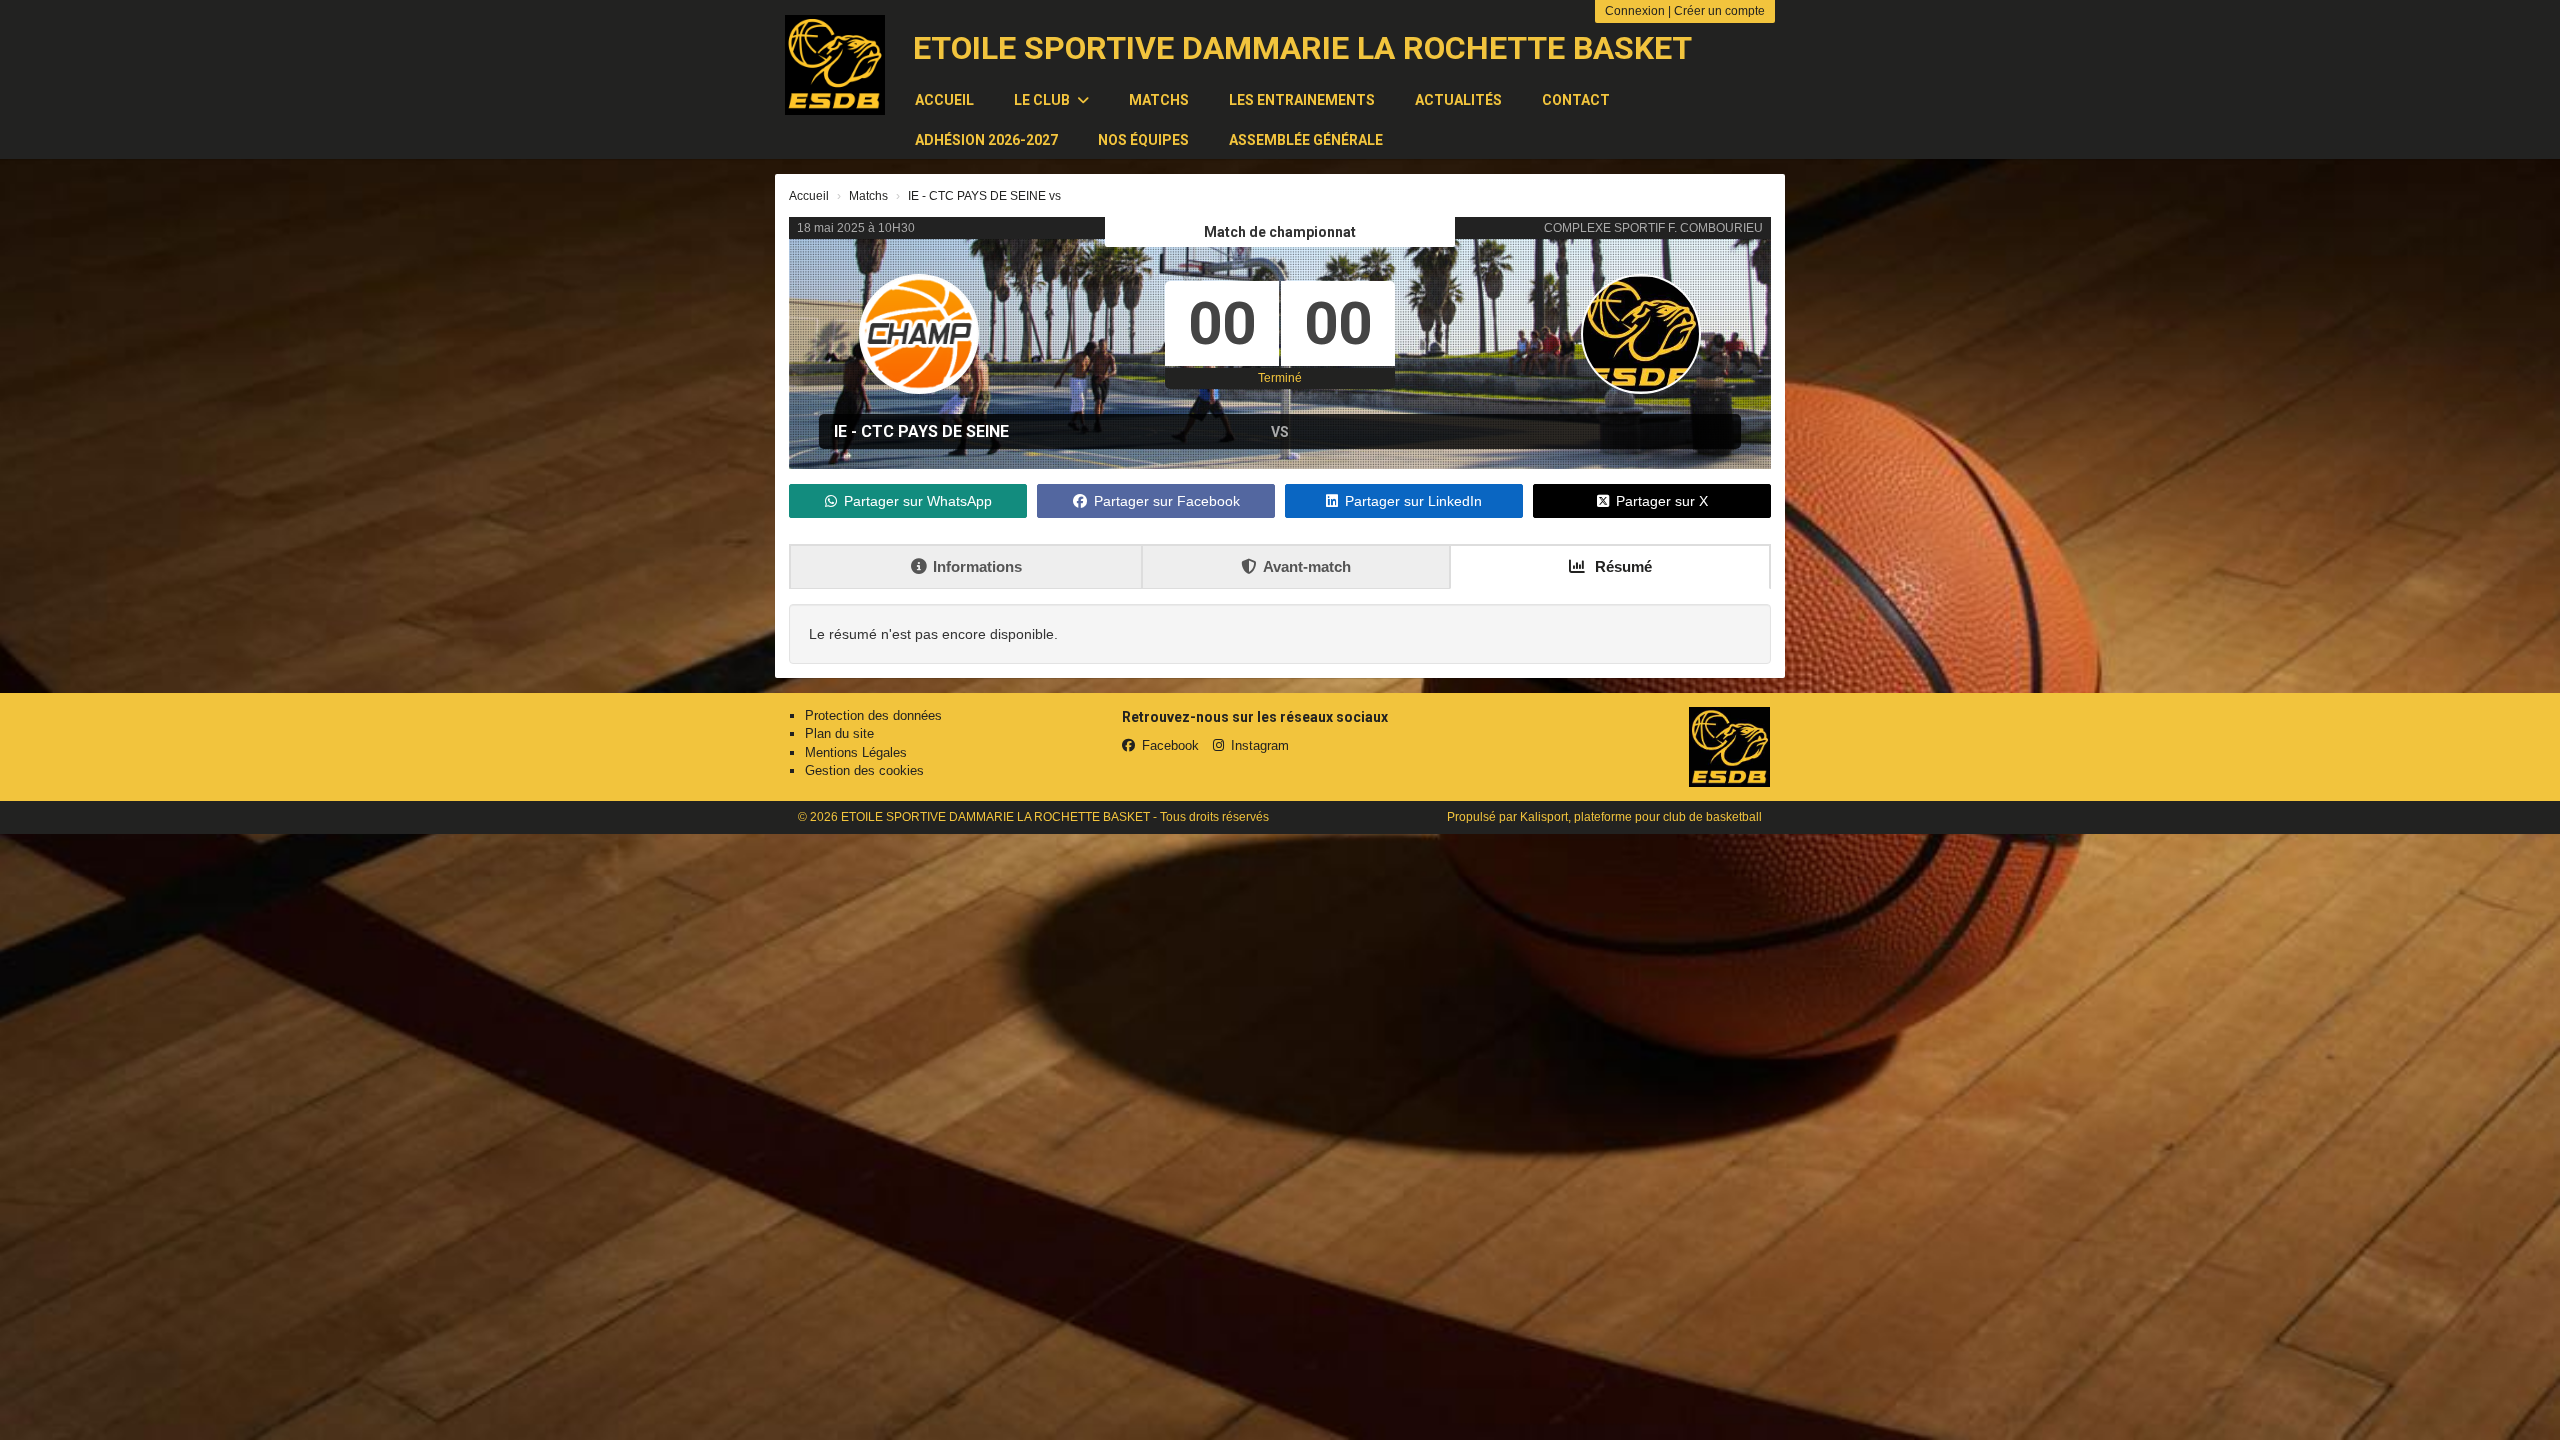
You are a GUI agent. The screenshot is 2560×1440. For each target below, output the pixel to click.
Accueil (944, 100)
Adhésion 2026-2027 (986, 140)
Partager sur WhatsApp (918, 501)
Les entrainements (1302, 100)
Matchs (1159, 100)
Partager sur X (1662, 501)
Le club (1043, 100)
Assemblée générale (1306, 140)
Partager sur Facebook (1167, 501)
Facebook (1170, 745)
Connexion (1635, 11)
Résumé (1621, 566)
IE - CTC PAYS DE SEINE (921, 431)
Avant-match (1307, 566)
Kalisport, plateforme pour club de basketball (1641, 817)
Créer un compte (1719, 11)
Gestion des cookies (864, 770)
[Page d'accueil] (835, 65)
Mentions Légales (856, 752)
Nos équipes (1143, 140)
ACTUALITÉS (1458, 100)
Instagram (1260, 745)
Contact (1576, 100)
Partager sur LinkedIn (1413, 501)
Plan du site (839, 733)
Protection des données (873, 715)
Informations (977, 566)
